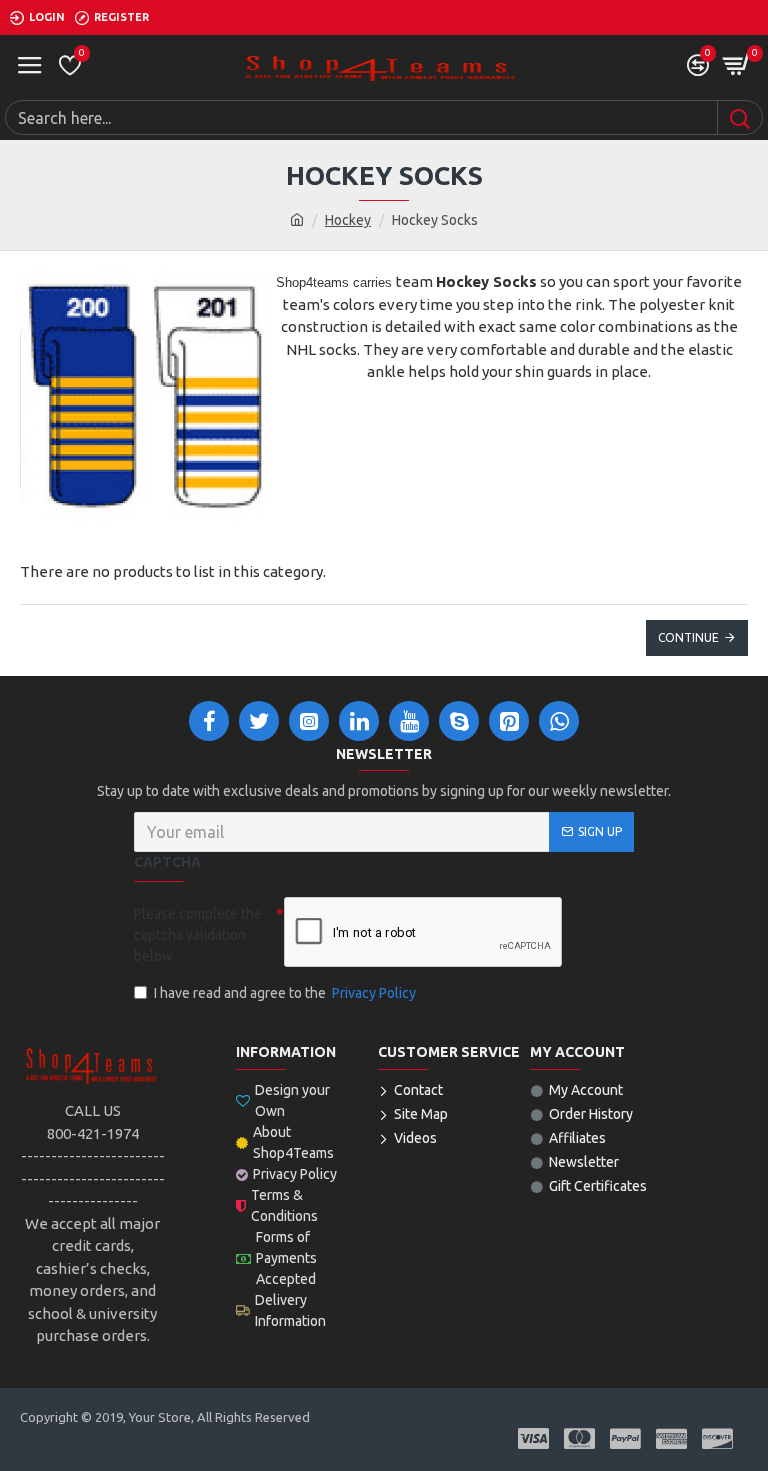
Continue (688, 637)
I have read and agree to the (285, 993)
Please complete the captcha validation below (198, 935)
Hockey (348, 220)
